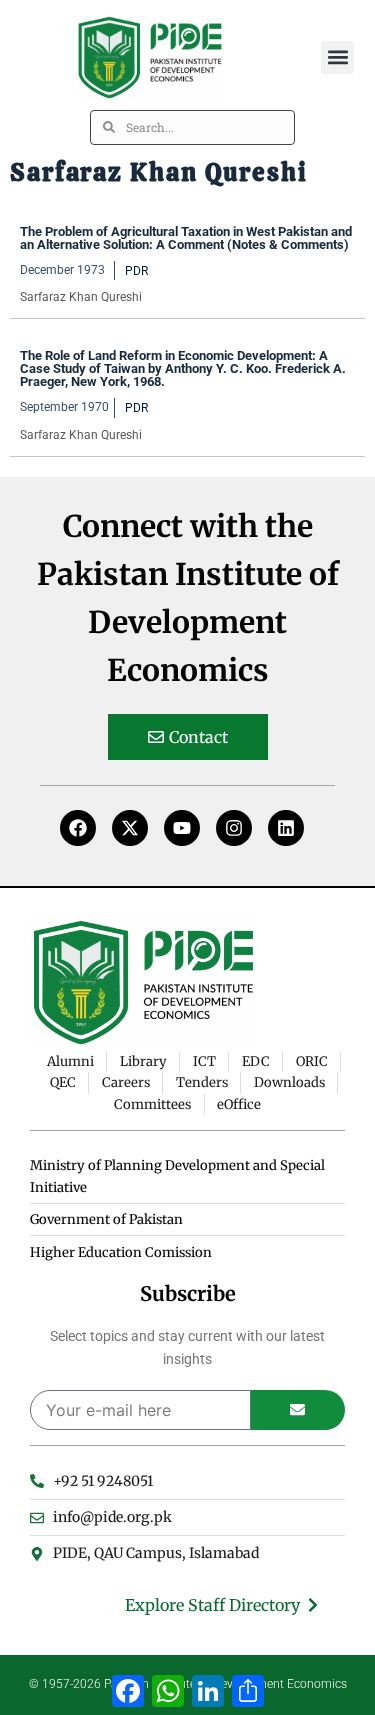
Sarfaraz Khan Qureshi (81, 297)
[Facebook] (78, 828)
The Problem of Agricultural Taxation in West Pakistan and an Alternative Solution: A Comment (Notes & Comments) (186, 238)
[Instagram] (234, 828)
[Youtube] (182, 828)
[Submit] (298, 1410)
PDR (136, 271)
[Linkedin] (286, 828)
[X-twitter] (130, 828)
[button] (337, 57)
